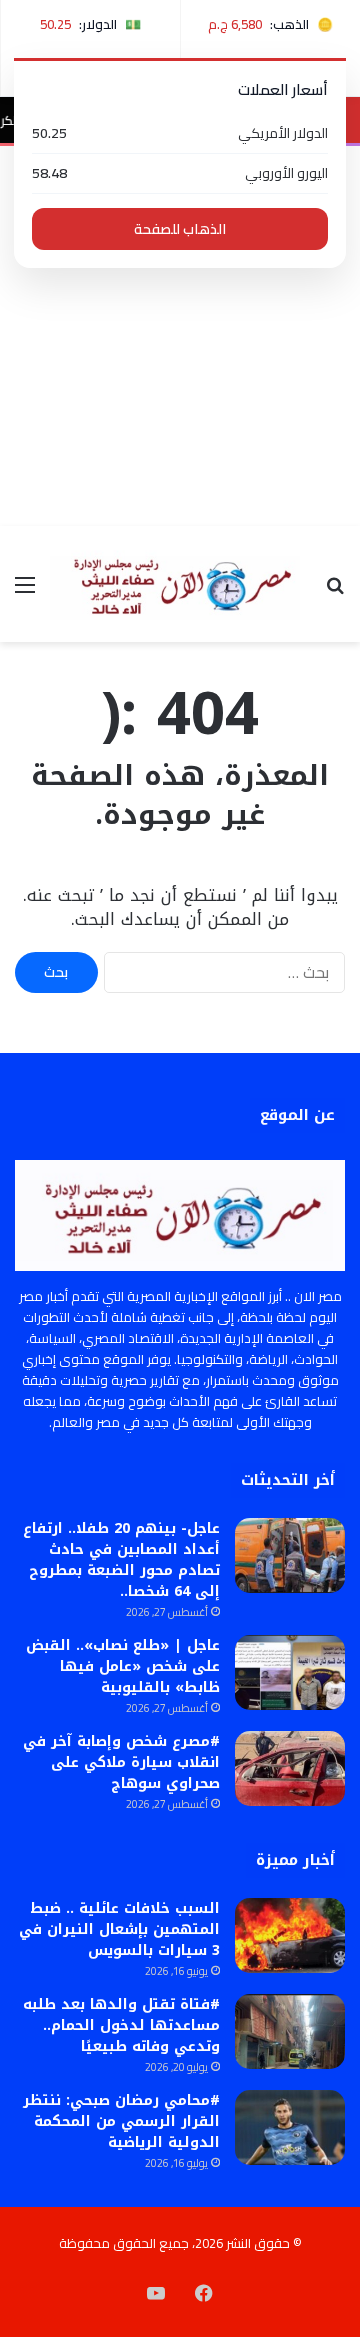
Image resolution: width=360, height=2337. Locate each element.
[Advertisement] (180, 336)
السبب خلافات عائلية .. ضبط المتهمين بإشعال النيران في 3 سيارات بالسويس (119, 1929)
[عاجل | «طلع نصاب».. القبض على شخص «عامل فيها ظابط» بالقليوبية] (290, 1672)
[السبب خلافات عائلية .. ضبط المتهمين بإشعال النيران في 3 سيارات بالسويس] (290, 1935)
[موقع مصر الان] (180, 584)
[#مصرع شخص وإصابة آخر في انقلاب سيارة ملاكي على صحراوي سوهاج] (290, 1768)
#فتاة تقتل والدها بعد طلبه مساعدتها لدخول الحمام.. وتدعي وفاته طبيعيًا (121, 2025)
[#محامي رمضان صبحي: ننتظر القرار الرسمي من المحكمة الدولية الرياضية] (290, 2127)
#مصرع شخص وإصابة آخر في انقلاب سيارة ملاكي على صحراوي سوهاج (121, 1762)
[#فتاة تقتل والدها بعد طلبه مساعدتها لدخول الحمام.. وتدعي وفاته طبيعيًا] (290, 2031)
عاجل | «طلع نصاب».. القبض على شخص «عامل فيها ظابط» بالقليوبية (123, 1666)
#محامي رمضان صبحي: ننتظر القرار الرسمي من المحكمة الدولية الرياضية (121, 2121)
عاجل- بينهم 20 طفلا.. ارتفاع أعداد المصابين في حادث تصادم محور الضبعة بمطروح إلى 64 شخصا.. (121, 1560)
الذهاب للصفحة (180, 229)
